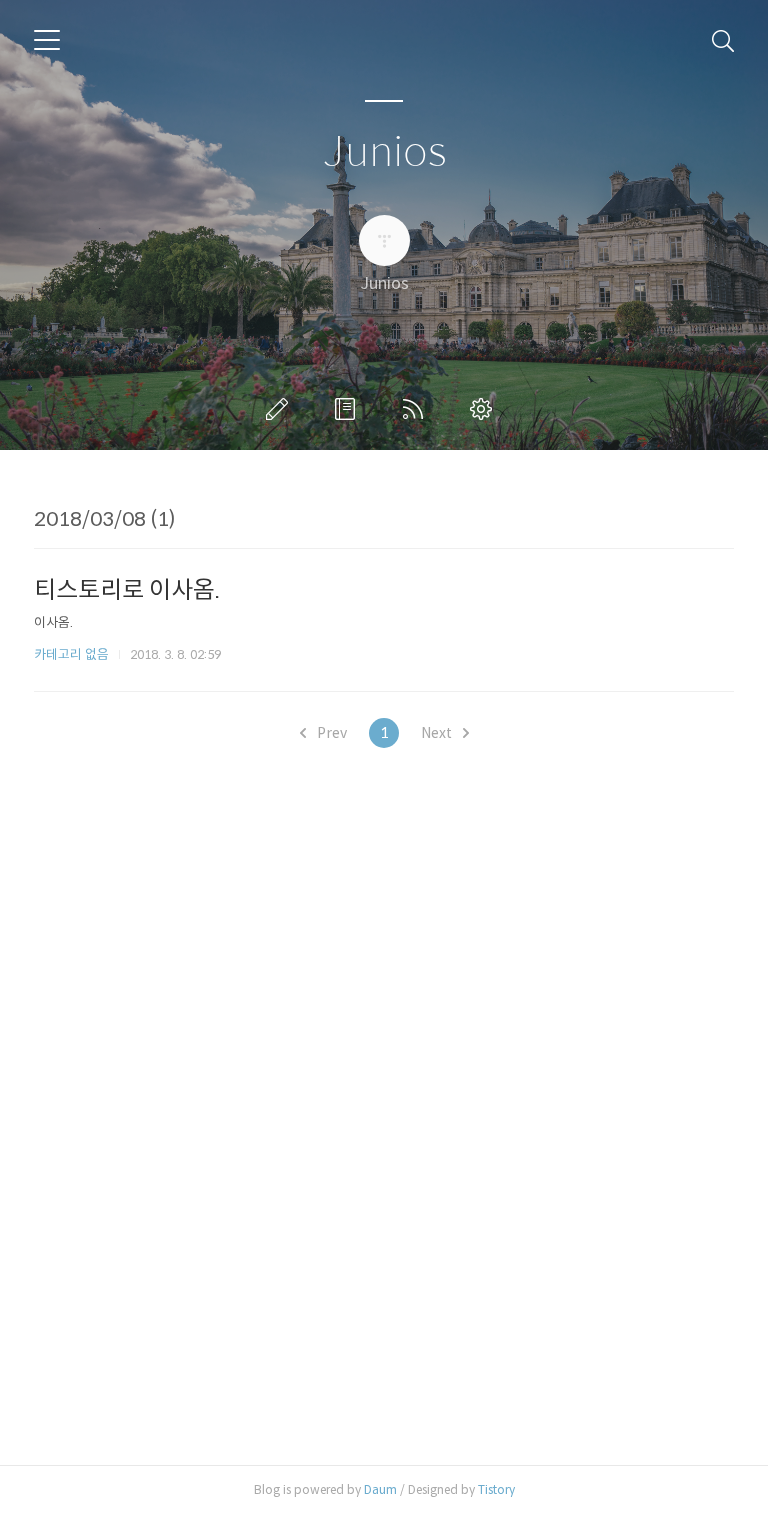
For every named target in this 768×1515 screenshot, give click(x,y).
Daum (380, 1489)
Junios (384, 152)
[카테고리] (47, 40)
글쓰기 (281, 409)
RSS (417, 409)
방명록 (349, 409)
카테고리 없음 (71, 654)
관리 (485, 409)
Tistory (496, 1489)
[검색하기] (723, 40)
